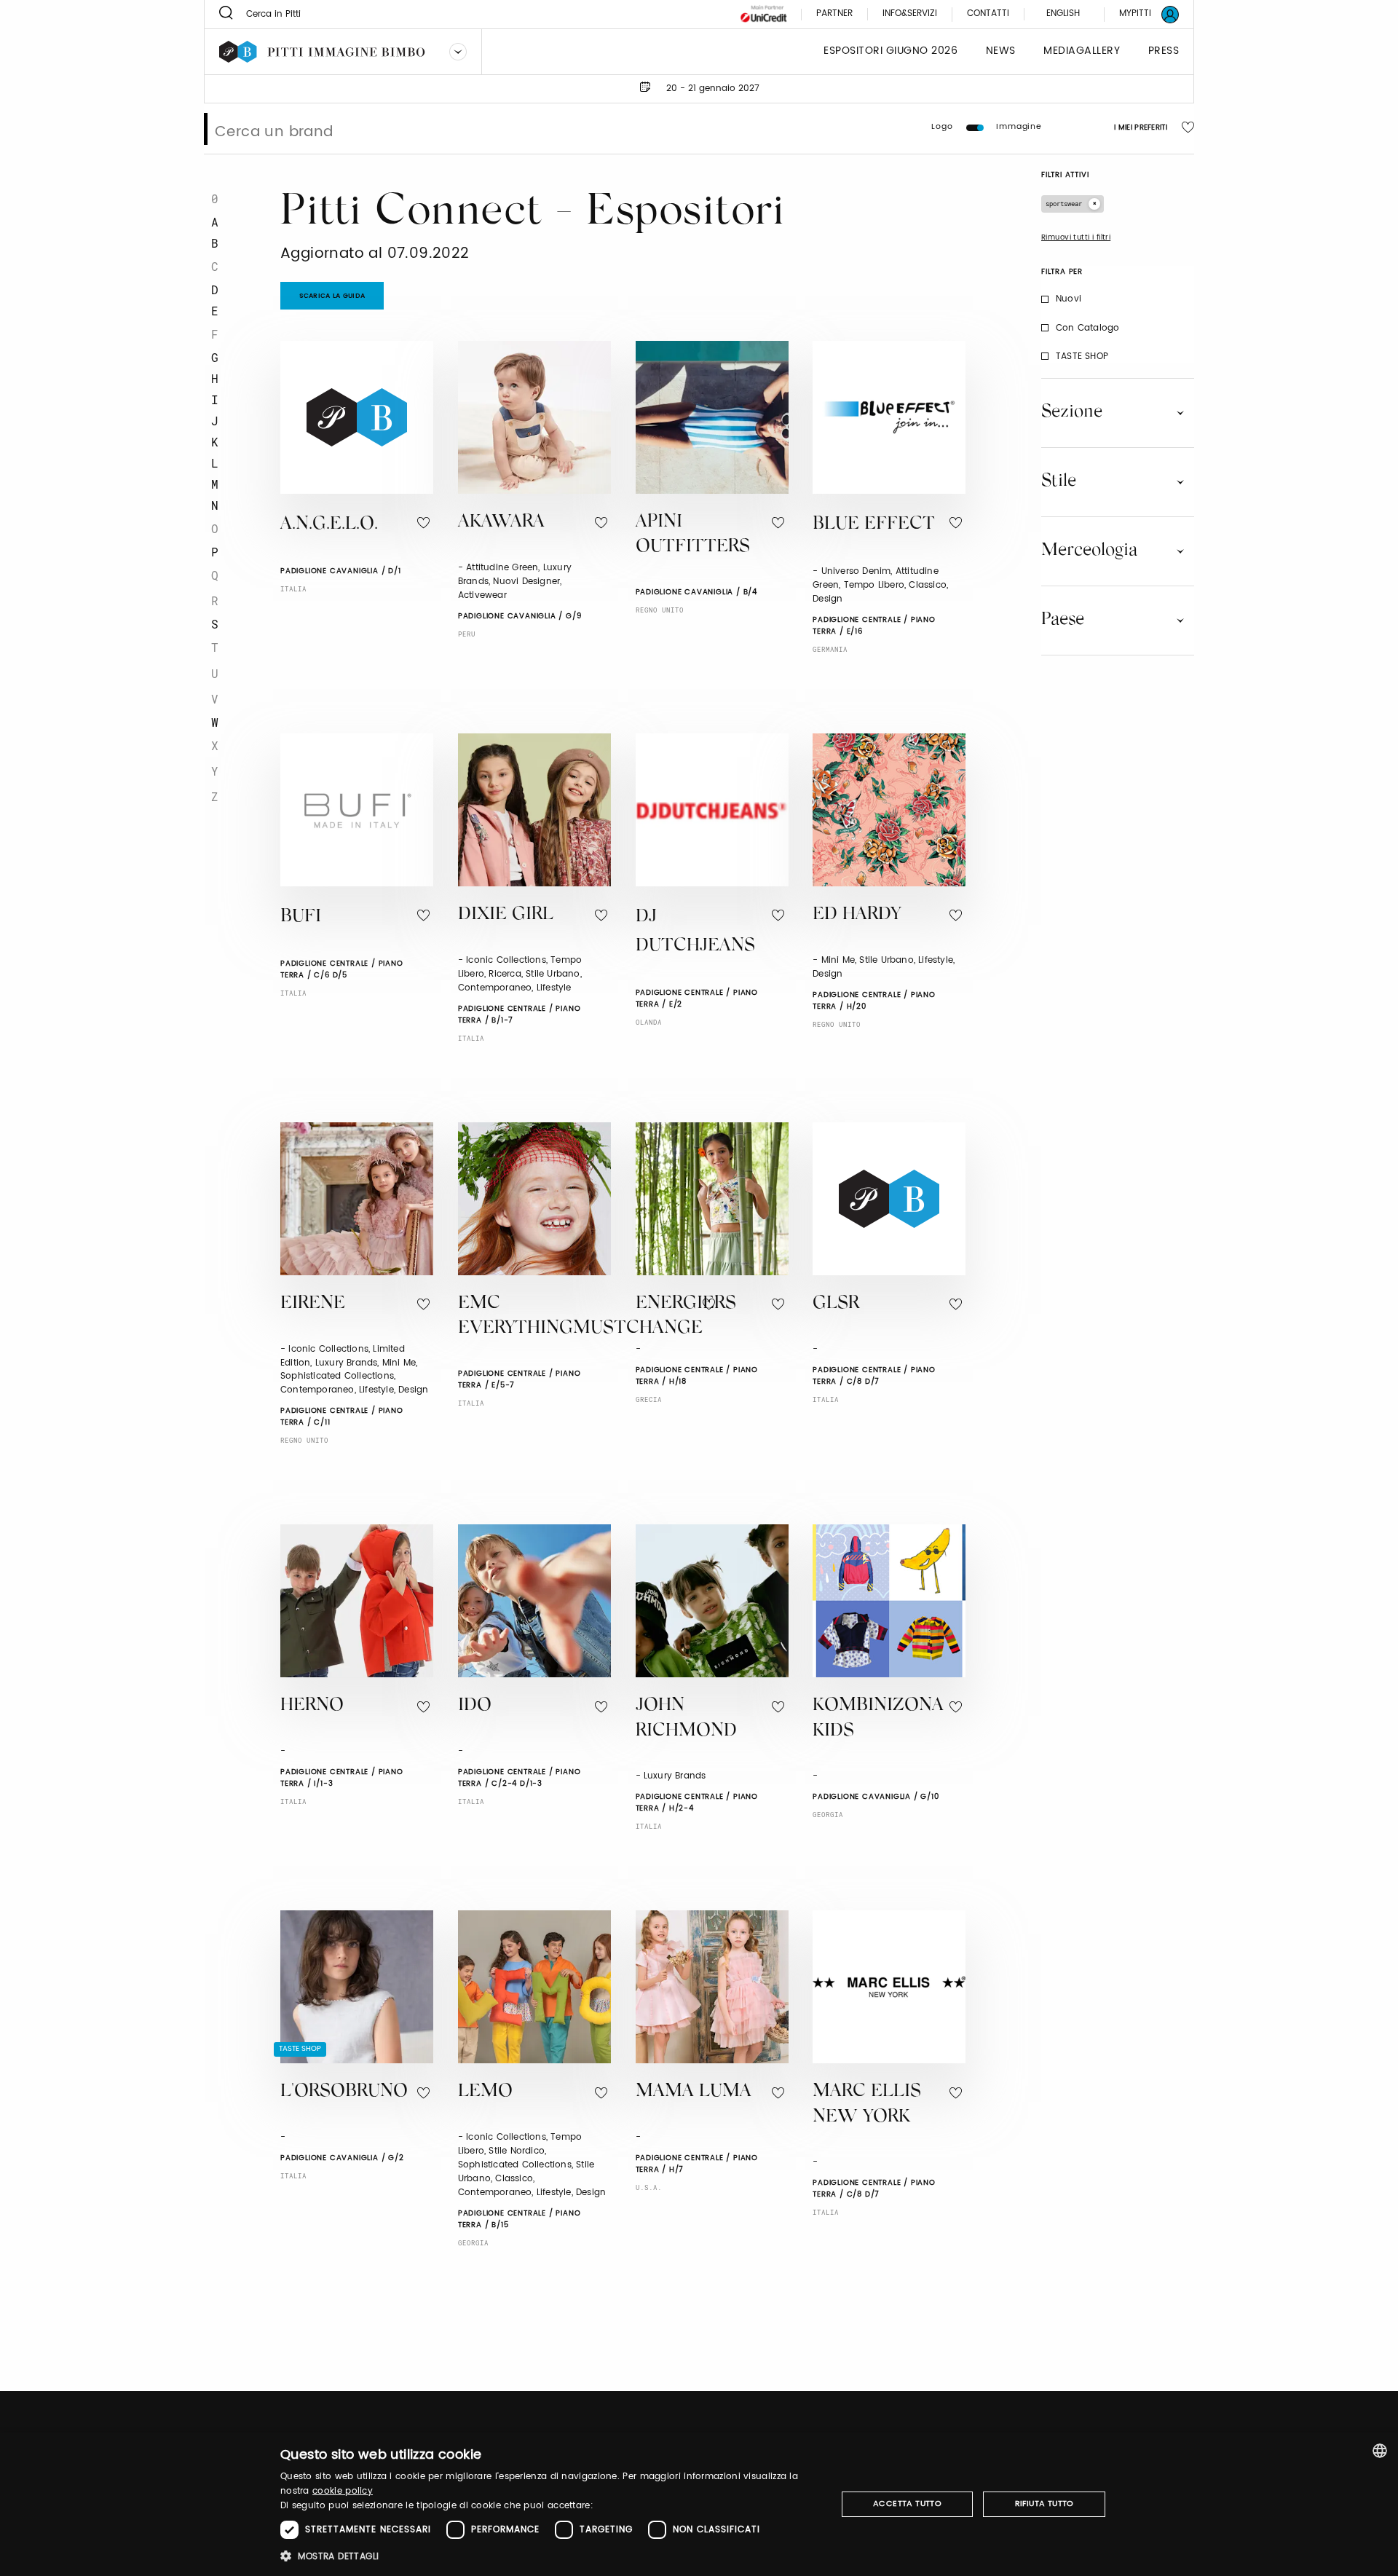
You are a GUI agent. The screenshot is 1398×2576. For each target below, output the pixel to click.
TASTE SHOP (1082, 357)
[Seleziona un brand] (458, 52)
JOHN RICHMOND (686, 1719)
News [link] (1001, 51)
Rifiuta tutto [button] (1044, 2504)
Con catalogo (1087, 328)
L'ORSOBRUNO (344, 2092)
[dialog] (699, 2504)
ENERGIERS (686, 1304)
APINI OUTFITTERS (693, 535)
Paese (1063, 620)
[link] (1140, 14)
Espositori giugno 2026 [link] (890, 51)
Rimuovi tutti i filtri (1076, 237)
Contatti (988, 14)
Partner (834, 14)
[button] (550, 2556)
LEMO (485, 2092)
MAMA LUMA (694, 2092)
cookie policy (343, 2491)
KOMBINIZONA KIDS (878, 1719)
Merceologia (1089, 551)
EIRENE (313, 1304)
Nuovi (1069, 299)
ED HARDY (857, 915)
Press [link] (1164, 51)
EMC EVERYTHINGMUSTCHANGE (580, 1317)
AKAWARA (501, 523)
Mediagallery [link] (1082, 51)
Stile (1059, 481)
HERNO (312, 1706)
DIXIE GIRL (506, 915)
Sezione (1072, 412)
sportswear (1064, 204)
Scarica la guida (332, 296)
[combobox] (1380, 2451)
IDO (475, 1706)
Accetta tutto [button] (907, 2504)
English (1063, 13)
